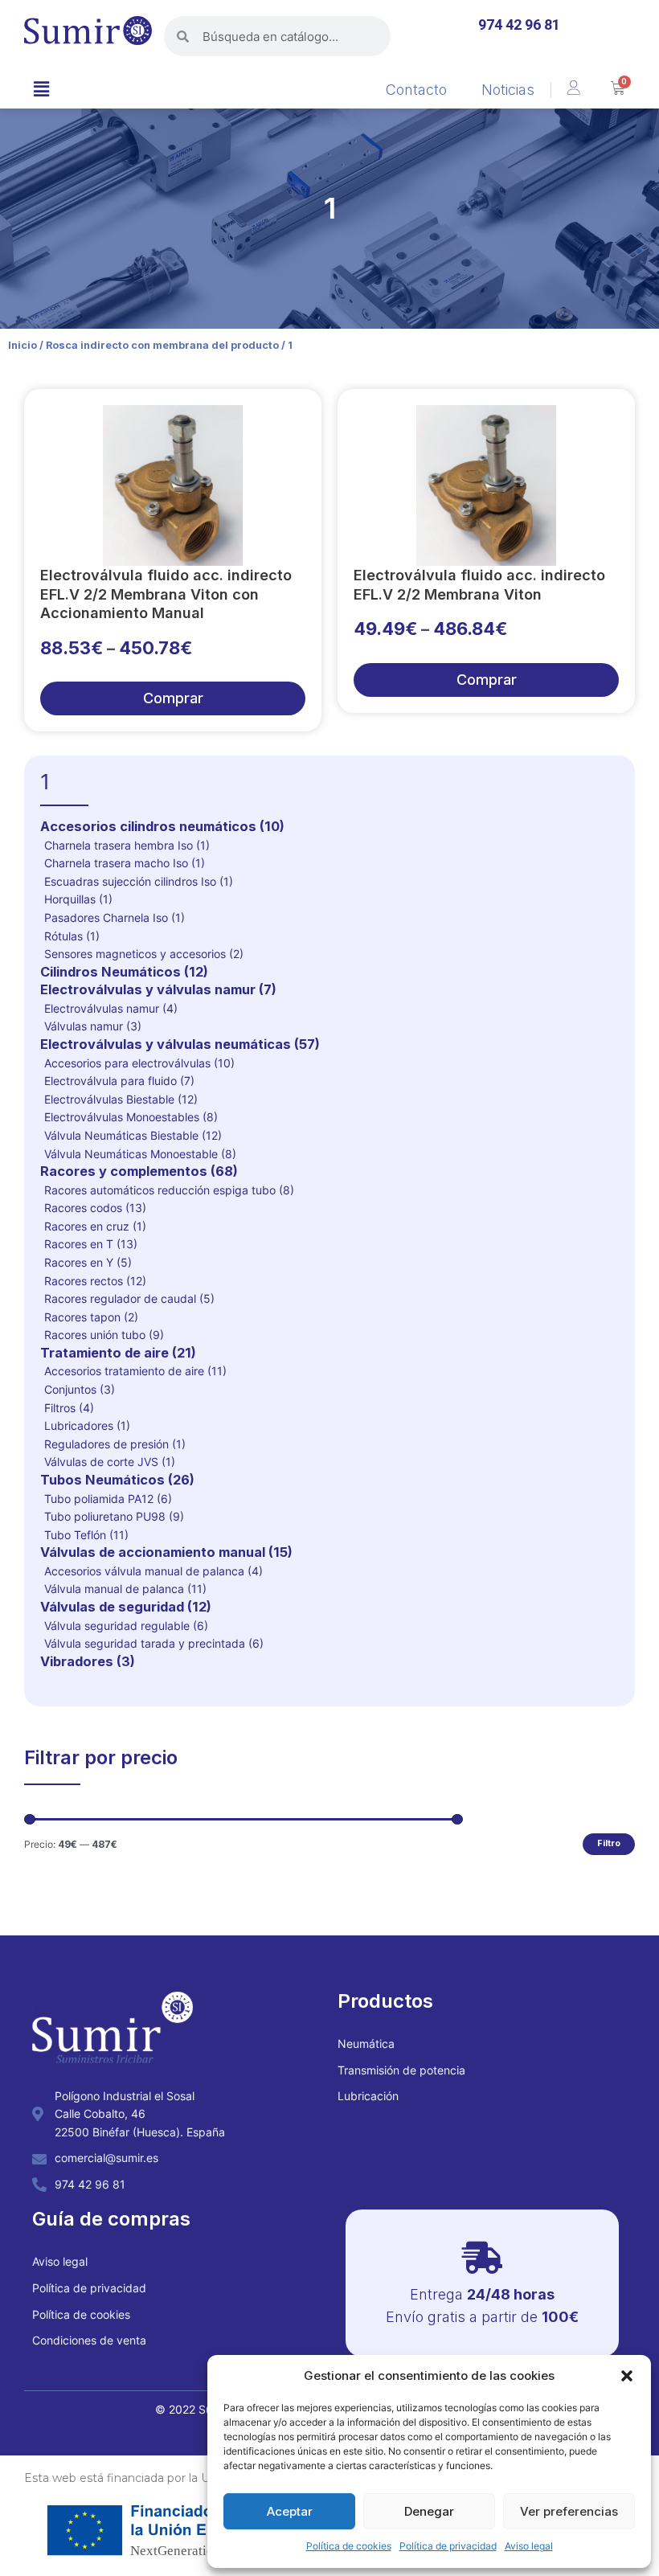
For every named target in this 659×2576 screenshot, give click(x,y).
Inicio (23, 345)
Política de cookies (349, 2546)
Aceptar (290, 2511)
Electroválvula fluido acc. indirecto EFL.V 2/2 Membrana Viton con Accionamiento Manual (166, 594)
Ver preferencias (569, 2511)
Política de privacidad (448, 2546)
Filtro (609, 1843)
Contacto (416, 90)
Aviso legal (529, 2546)
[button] (627, 2376)
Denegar (429, 2511)
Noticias (508, 90)
